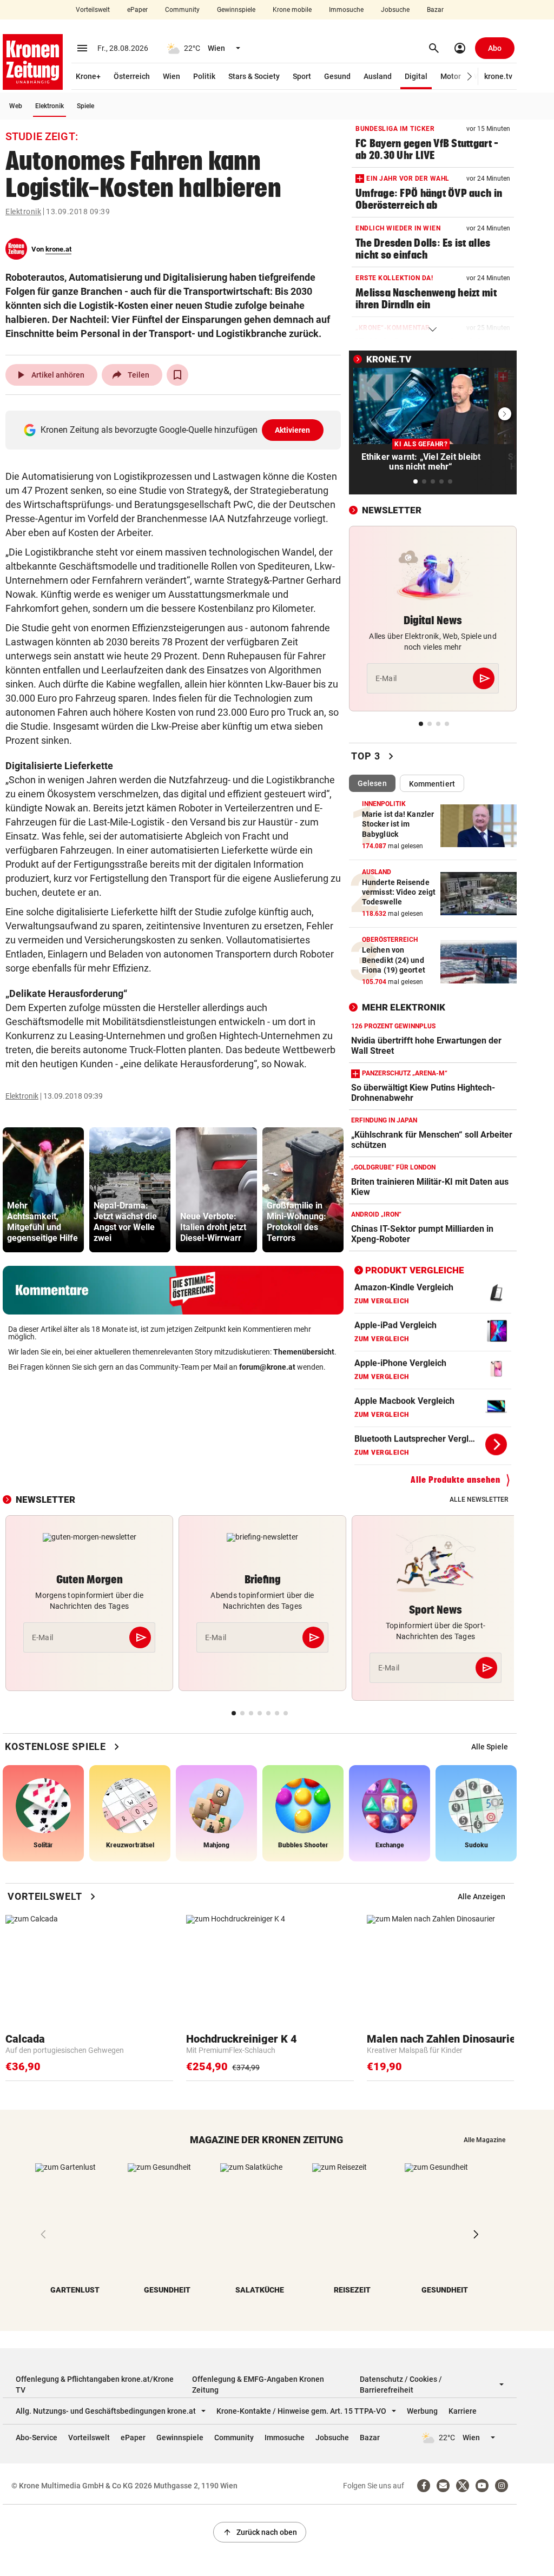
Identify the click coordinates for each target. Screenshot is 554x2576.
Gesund (337, 76)
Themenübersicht (304, 1352)
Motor (451, 76)
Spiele (85, 106)
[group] (43, 1190)
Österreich (132, 76)
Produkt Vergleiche (415, 1270)
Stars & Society (254, 76)
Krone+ (88, 76)
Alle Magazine (484, 2140)
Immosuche (346, 10)
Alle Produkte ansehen (456, 1480)
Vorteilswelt (93, 10)
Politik (204, 76)
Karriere (463, 2411)
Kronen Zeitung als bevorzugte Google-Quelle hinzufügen (176, 430)
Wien (172, 76)
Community (182, 10)
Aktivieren (293, 430)
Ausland (378, 76)
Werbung (422, 2411)
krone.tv (498, 76)
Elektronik (50, 106)
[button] (470, 77)
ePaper (137, 10)
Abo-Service (37, 2438)
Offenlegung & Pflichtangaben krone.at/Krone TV (95, 2385)
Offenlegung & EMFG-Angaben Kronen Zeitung (258, 2385)
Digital (416, 76)
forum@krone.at (267, 1367)
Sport (302, 76)
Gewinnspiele (236, 10)
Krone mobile (292, 10)
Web (16, 106)
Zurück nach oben (260, 2532)
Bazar (435, 10)
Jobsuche (395, 10)
